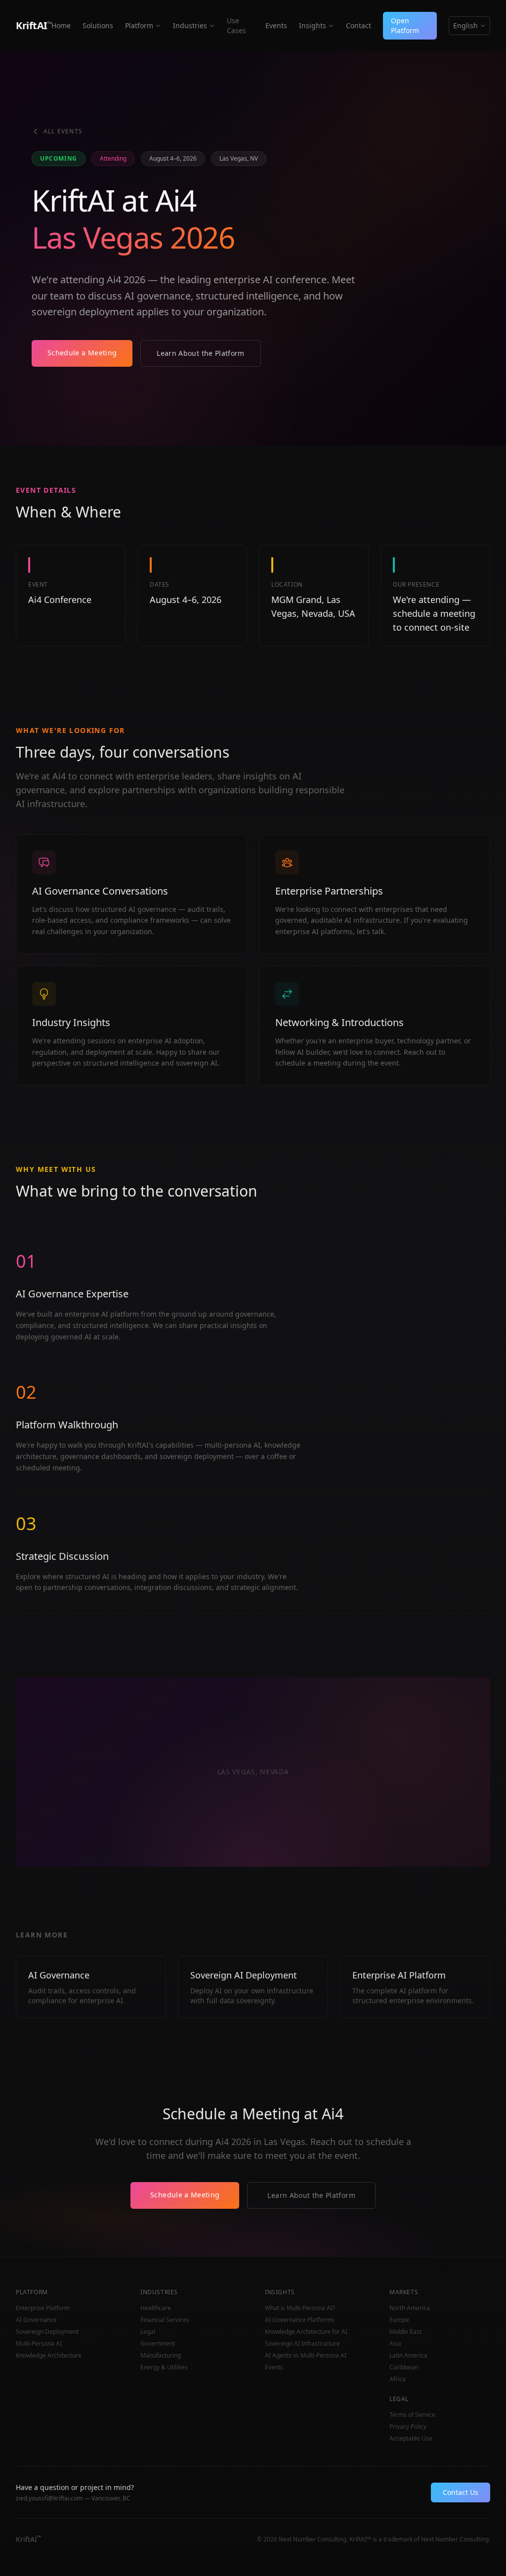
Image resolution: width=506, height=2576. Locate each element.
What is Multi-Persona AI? (300, 2308)
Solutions (98, 25)
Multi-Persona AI (39, 2344)
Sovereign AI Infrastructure (302, 2344)
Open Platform (405, 25)
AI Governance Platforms (299, 2320)
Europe (399, 2320)
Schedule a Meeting (82, 353)
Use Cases (236, 25)
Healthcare (156, 2308)
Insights (313, 25)
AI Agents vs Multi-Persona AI (306, 2356)
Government (158, 2344)
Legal (148, 2332)
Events (276, 25)
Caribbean (404, 2367)
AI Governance (36, 2320)
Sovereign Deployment (47, 2332)
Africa (398, 2379)
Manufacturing (161, 2356)
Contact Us (461, 2492)
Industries (190, 25)
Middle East (405, 2332)
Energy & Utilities (164, 2367)
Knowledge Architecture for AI (306, 2332)
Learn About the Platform (200, 353)
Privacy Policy (408, 2427)
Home (61, 25)
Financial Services (165, 2320)
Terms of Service (412, 2415)
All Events (63, 131)
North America (410, 2308)
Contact (358, 25)
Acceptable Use (411, 2439)
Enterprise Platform (43, 2308)
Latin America (408, 2356)
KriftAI (34, 25)
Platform (139, 25)
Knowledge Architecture (49, 2356)
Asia (395, 2344)
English (465, 25)
